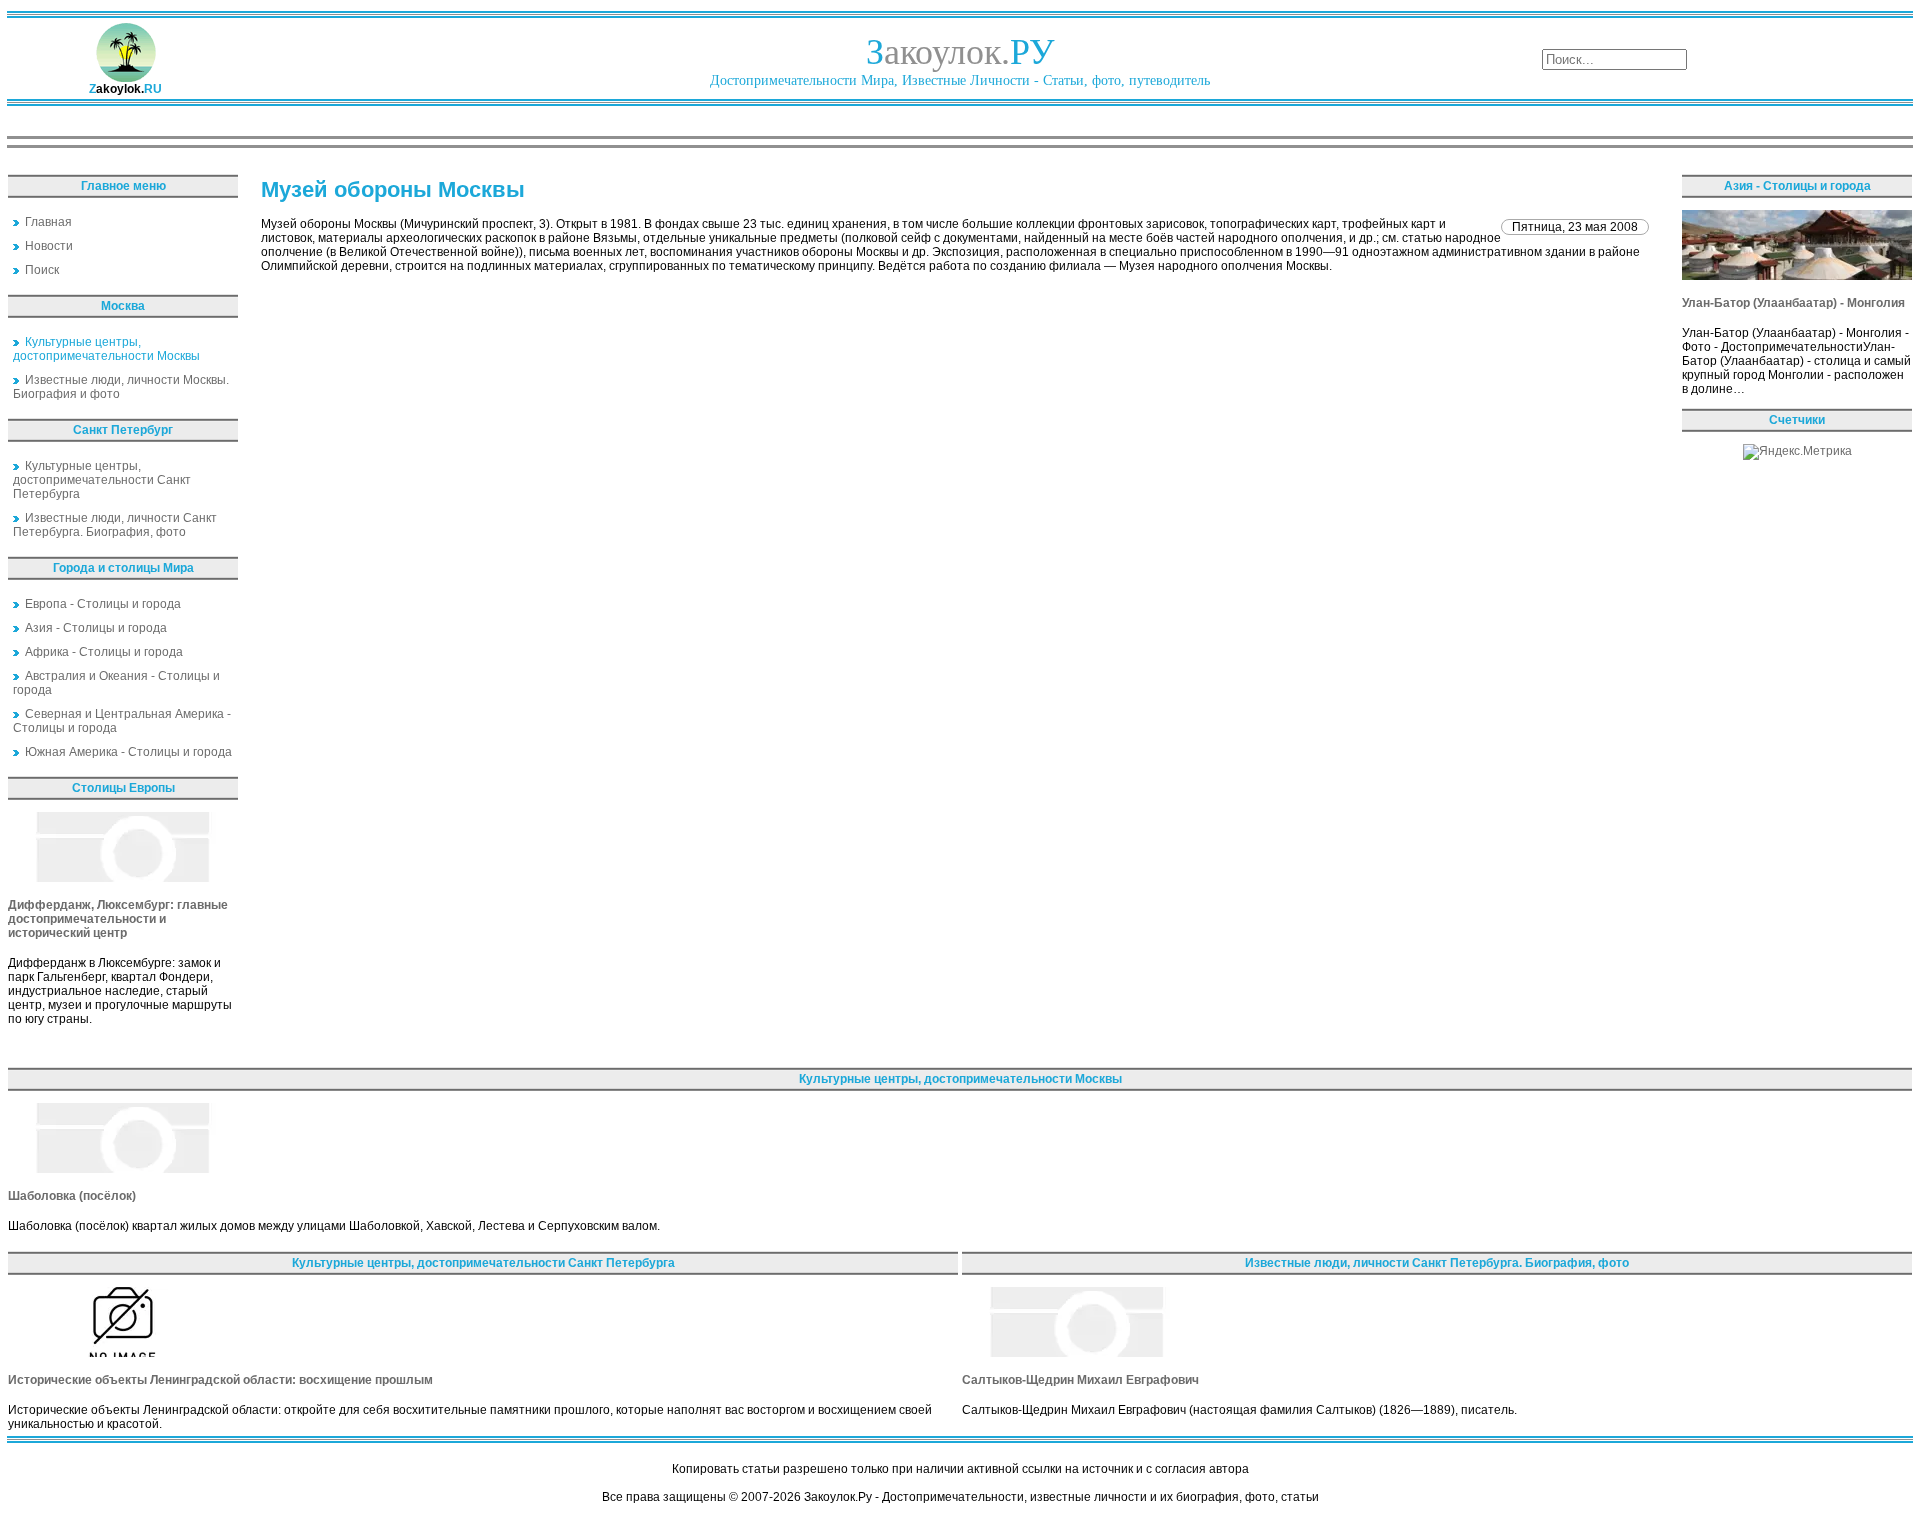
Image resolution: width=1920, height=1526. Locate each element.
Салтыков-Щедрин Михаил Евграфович (1080, 1380)
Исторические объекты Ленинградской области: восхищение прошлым (220, 1380)
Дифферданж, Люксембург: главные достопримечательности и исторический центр (118, 919)
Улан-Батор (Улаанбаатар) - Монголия (1793, 303)
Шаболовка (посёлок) (72, 1196)
